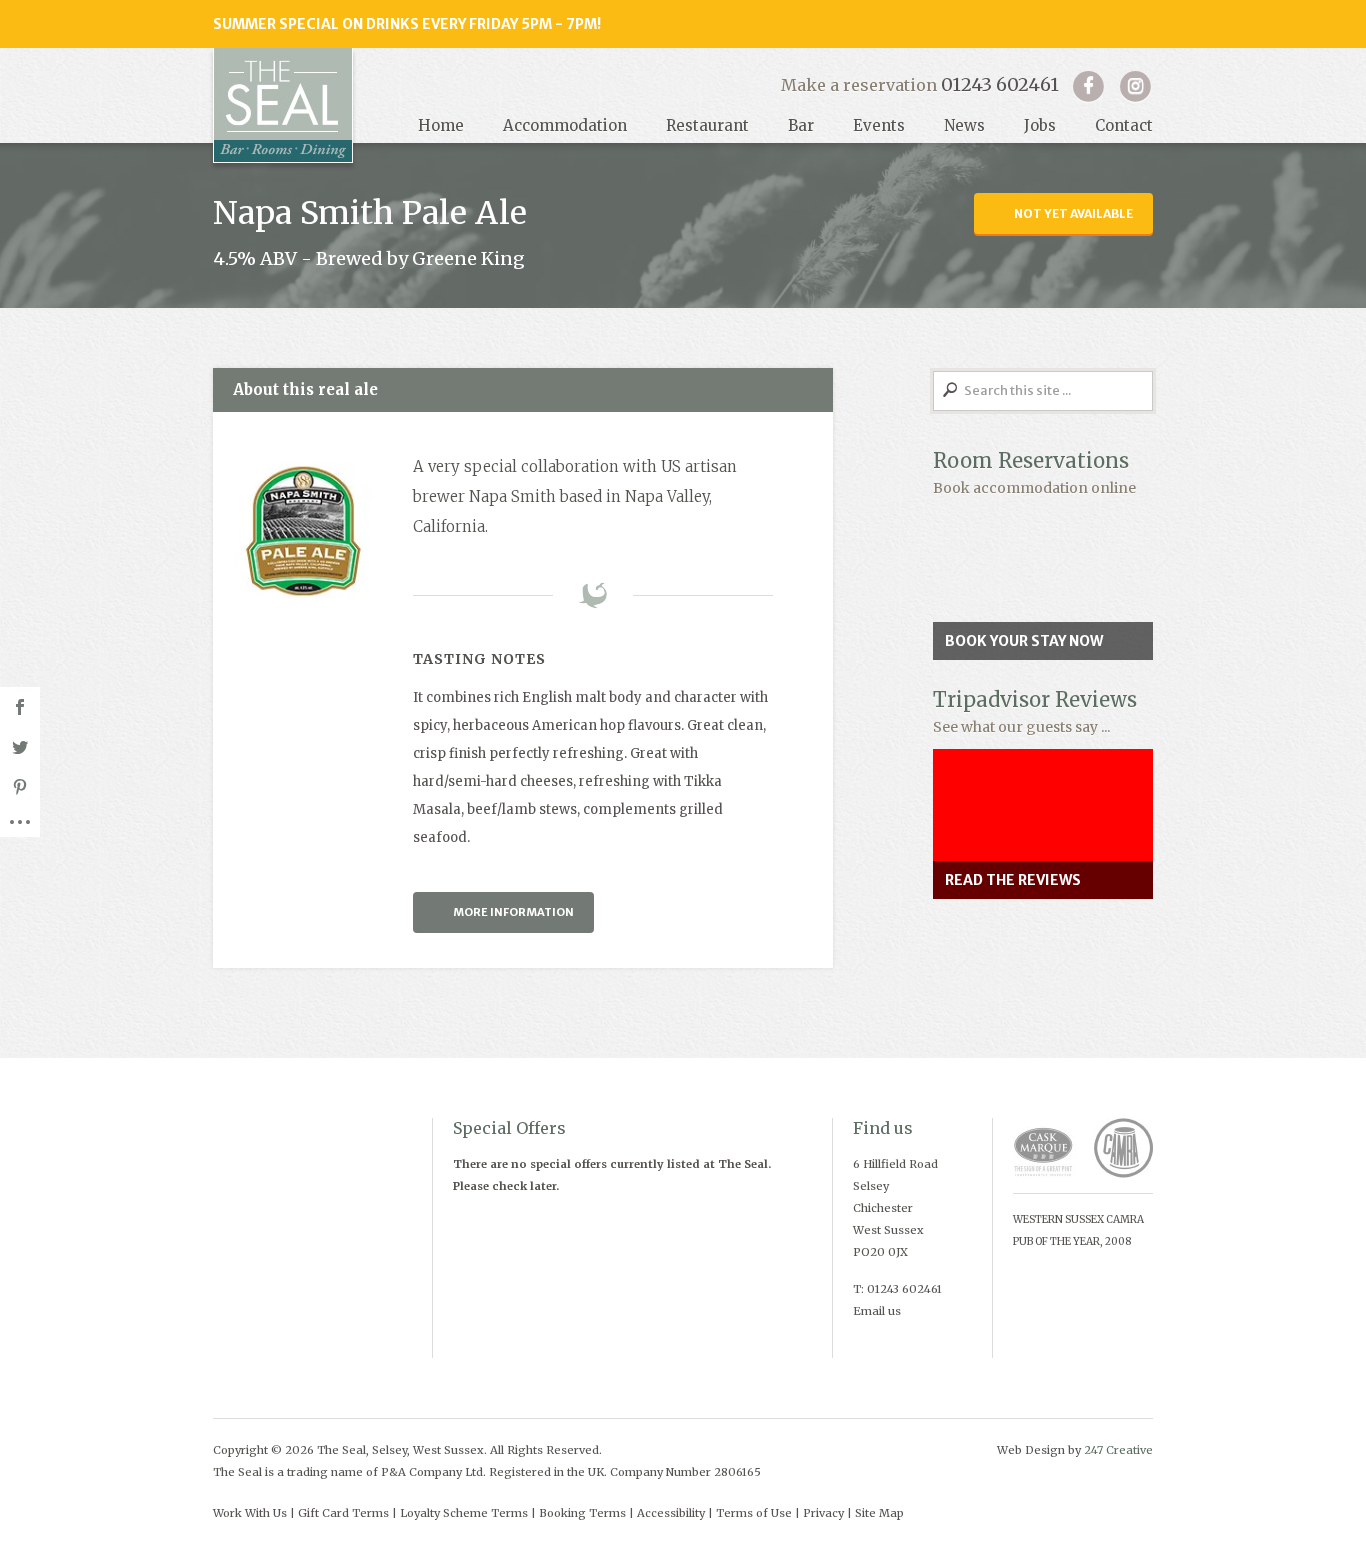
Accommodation (565, 125)
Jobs (1040, 125)
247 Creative (1118, 1450)
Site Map (879, 1513)
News (964, 125)
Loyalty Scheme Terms (464, 1513)
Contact (1124, 125)
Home (441, 125)
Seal (283, 105)
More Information (513, 912)
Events (879, 125)
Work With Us (250, 1513)
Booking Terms (582, 1513)
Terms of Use (754, 1513)
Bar (801, 125)
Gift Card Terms (343, 1513)
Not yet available (1073, 213)
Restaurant (707, 125)
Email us (877, 1311)
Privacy (823, 1513)
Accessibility (671, 1513)
